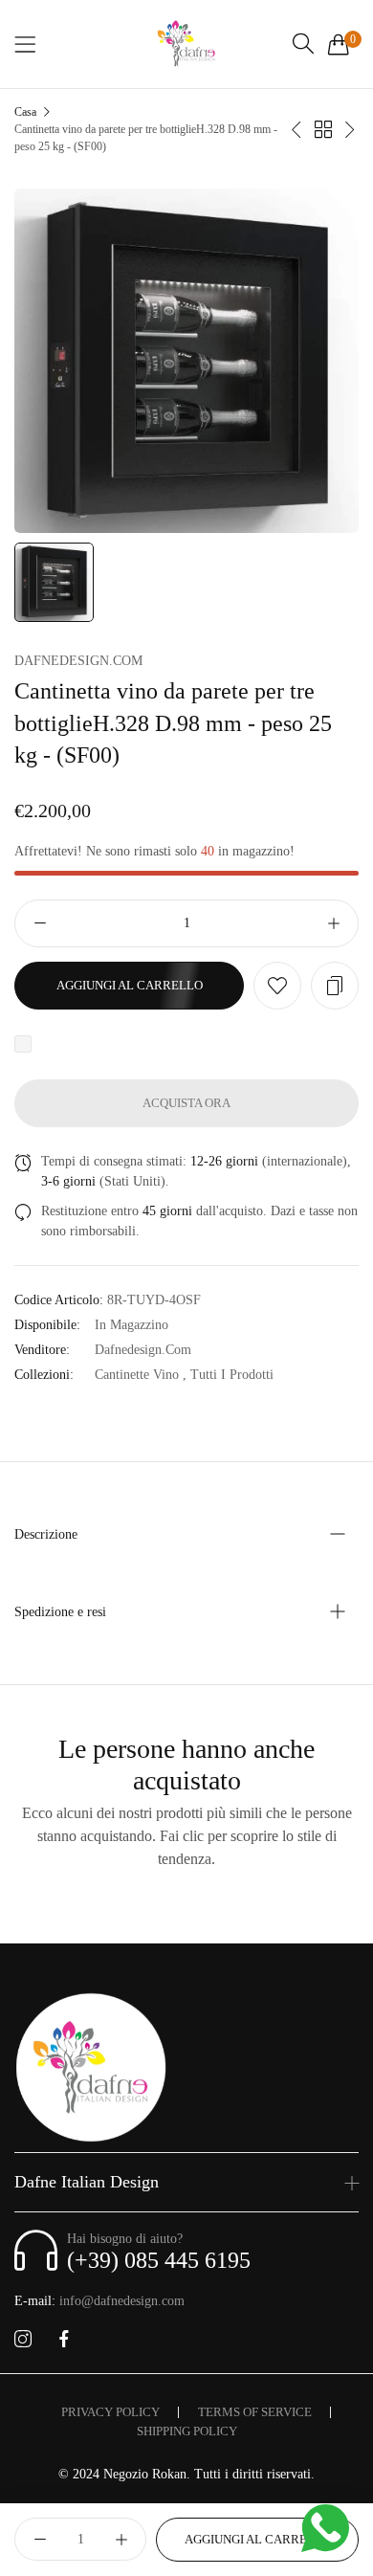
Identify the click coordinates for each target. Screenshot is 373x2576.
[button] (277, 986)
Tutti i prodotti (232, 1375)
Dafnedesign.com (78, 661)
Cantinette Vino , (141, 1375)
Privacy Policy (110, 2412)
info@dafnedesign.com (99, 2301)
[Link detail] (23, 2340)
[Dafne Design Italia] (186, 44)
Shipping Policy (187, 2431)
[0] (339, 44)
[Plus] (333, 923)
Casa (25, 112)
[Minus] (40, 923)
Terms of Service (255, 2412)
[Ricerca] (303, 44)
